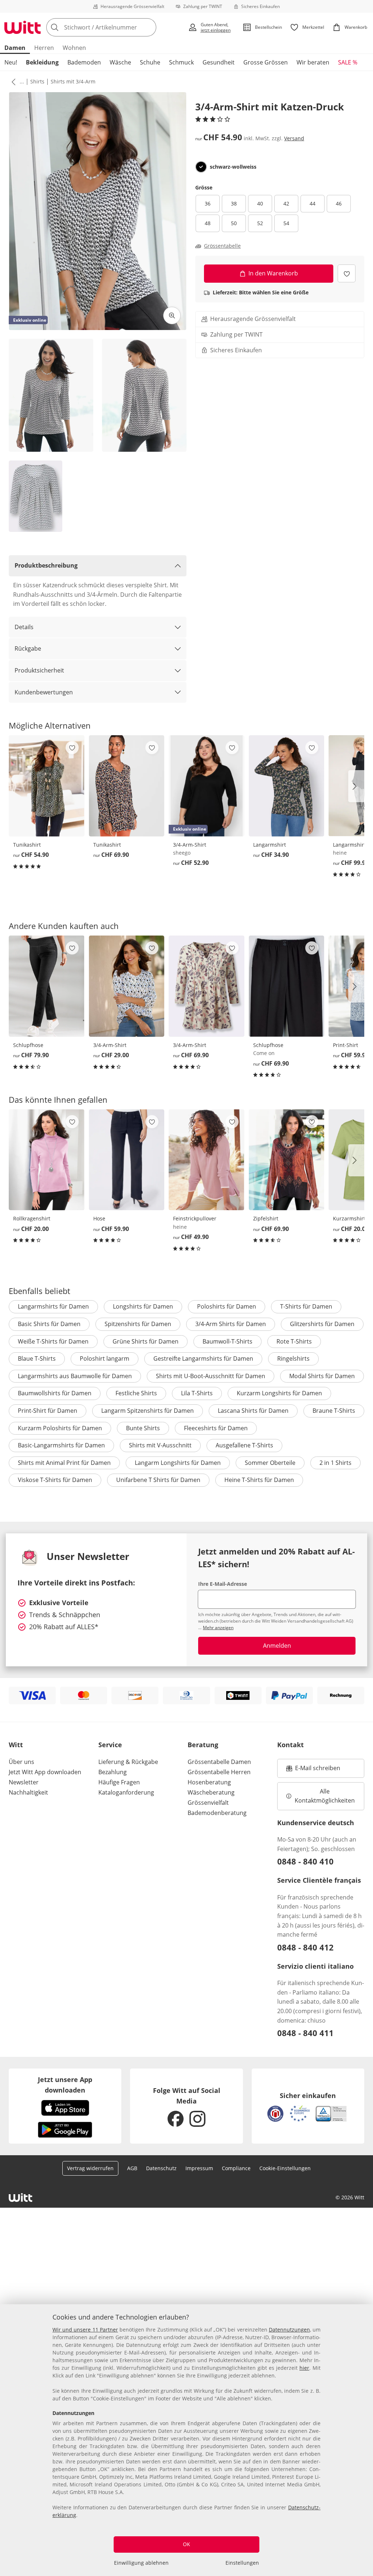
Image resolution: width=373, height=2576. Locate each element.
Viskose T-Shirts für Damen (55, 1480)
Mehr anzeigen (218, 1628)
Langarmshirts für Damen (53, 1306)
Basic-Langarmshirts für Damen (61, 1445)
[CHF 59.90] (127, 1160)
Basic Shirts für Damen (49, 1324)
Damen (15, 48)
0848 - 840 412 (305, 1947)
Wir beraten (313, 62)
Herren (44, 48)
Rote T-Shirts (294, 1341)
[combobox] (115, 27)
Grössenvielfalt (208, 1803)
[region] (186, 2440)
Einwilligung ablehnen (141, 2563)
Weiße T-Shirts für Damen (53, 1341)
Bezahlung (113, 1772)
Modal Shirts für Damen (322, 1376)
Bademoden (84, 62)
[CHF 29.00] (127, 986)
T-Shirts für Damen (306, 1306)
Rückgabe (28, 648)
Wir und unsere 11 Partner (85, 2330)
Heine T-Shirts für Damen (259, 1480)
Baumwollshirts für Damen (55, 1393)
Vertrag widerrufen (90, 2168)
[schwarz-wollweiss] (201, 167)
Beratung (203, 1745)
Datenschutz (161, 2168)
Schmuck (181, 62)
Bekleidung (42, 62)
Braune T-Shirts (334, 1411)
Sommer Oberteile (270, 1463)
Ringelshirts (293, 1358)
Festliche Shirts (136, 1393)
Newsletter (24, 1782)
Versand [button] (294, 138)
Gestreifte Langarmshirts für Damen (203, 1358)
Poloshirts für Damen (227, 1306)
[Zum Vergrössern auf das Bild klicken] (172, 315)
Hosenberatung (209, 1782)
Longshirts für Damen (143, 1306)
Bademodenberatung (217, 1813)
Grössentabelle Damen (219, 1762)
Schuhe (150, 62)
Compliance (236, 2168)
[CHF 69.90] (127, 786)
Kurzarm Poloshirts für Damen (60, 1428)
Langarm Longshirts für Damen (178, 1463)
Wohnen (74, 48)
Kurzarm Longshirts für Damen (279, 1393)
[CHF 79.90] (47, 986)
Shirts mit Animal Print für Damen (64, 1463)
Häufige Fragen (119, 1782)
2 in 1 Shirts (335, 1463)
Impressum (199, 2168)
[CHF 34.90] (287, 786)
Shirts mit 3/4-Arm (73, 81)
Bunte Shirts (143, 1428)
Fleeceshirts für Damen (216, 1428)
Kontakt (290, 1745)
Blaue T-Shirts (37, 1358)
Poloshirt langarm (105, 1358)
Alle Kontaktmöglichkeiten (325, 1796)
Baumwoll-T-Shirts (227, 1341)
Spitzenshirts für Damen (138, 1324)
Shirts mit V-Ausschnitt (160, 1445)
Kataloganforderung (126, 1792)
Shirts (37, 81)
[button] (12, 82)
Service (110, 1745)
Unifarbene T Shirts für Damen (158, 1480)
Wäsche (120, 62)
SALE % (348, 62)
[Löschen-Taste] (149, 27)
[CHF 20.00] (47, 1160)
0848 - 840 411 (305, 2033)
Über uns (21, 1762)
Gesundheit (219, 62)
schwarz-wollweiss (233, 167)
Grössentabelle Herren (219, 1772)
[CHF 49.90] (207, 1160)
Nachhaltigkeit (28, 1792)
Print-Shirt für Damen (48, 1411)
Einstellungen (242, 2563)
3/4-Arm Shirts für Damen (231, 1324)
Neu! (11, 62)
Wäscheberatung (211, 1792)
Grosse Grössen (266, 62)
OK (186, 2544)
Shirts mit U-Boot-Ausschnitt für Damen (211, 1376)
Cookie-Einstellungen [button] (285, 2168)
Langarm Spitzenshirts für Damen (148, 1411)
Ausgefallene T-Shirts (244, 1445)
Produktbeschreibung (46, 565)
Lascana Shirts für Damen (253, 1411)
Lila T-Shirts (197, 1393)
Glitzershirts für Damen (322, 1324)
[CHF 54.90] (47, 786)
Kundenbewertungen (44, 692)
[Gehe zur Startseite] (23, 27)
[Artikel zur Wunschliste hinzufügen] (347, 273)
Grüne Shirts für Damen (146, 1341)
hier (304, 2368)
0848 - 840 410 (305, 1861)
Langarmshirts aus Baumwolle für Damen (75, 1376)
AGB (132, 2168)
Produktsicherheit (39, 670)
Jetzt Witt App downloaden (45, 1772)
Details (24, 627)
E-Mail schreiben (313, 1770)
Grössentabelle (222, 246)
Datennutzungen (289, 2330)
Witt (16, 1745)
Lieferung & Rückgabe (128, 1762)
